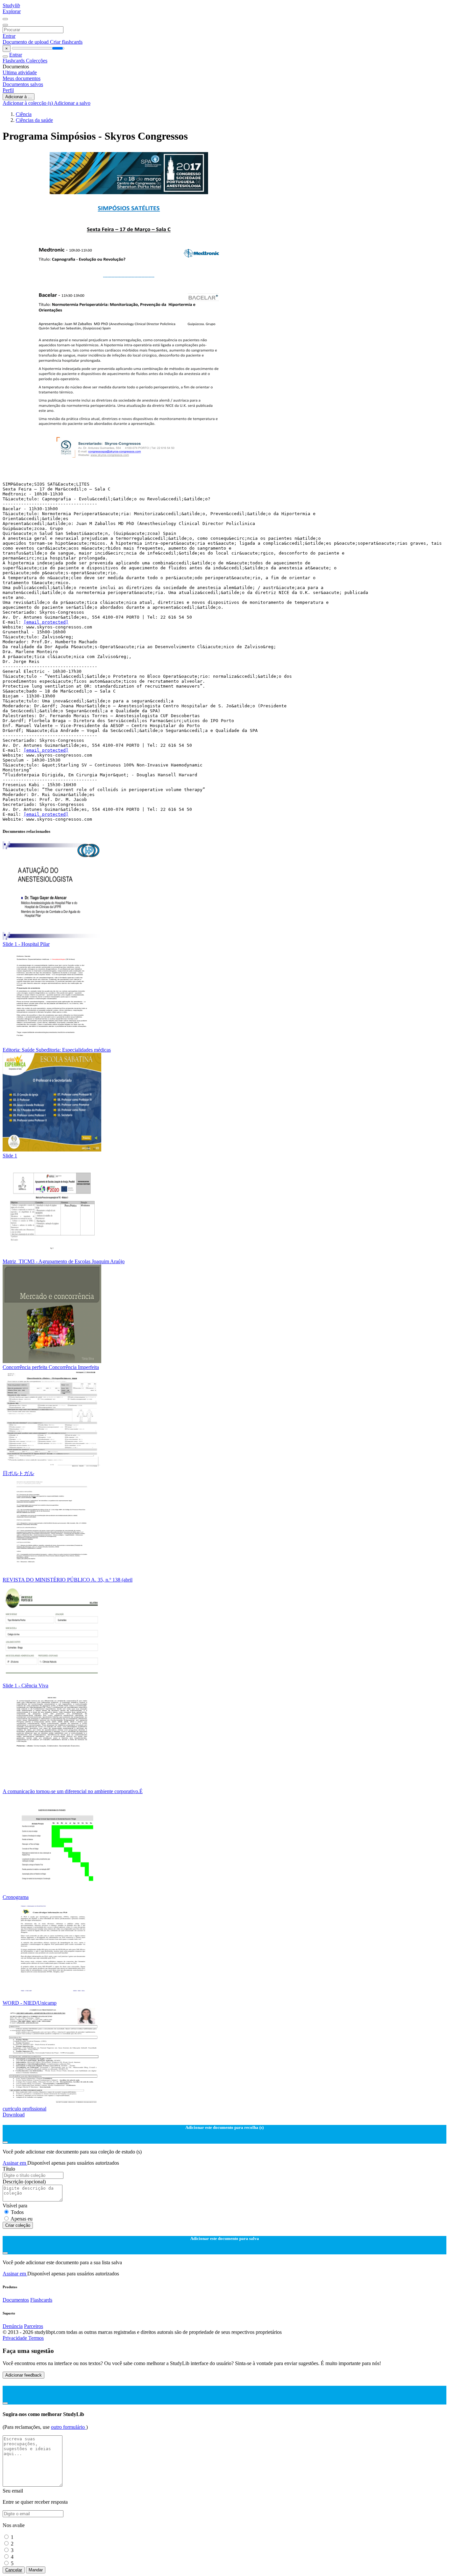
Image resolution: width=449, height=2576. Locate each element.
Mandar (36, 2570)
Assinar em (15, 2163)
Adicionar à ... (19, 97)
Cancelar (14, 2570)
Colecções (37, 61)
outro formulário (69, 2427)
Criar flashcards (66, 42)
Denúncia (13, 2326)
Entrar (9, 36)
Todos (17, 2212)
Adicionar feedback (24, 2375)
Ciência (24, 114)
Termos (36, 2338)
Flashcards (14, 61)
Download (14, 2115)
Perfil (8, 90)
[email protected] (46, 622)
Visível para (15, 2206)
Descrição (24, 2182)
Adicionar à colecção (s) (28, 103)
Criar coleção (18, 2225)
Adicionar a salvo (72, 103)
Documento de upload (26, 42)
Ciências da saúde (34, 120)
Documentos (16, 2300)
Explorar (12, 11)
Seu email (13, 2491)
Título (9, 2169)
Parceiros (34, 2326)
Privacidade (15, 2338)
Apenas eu (22, 2219)
